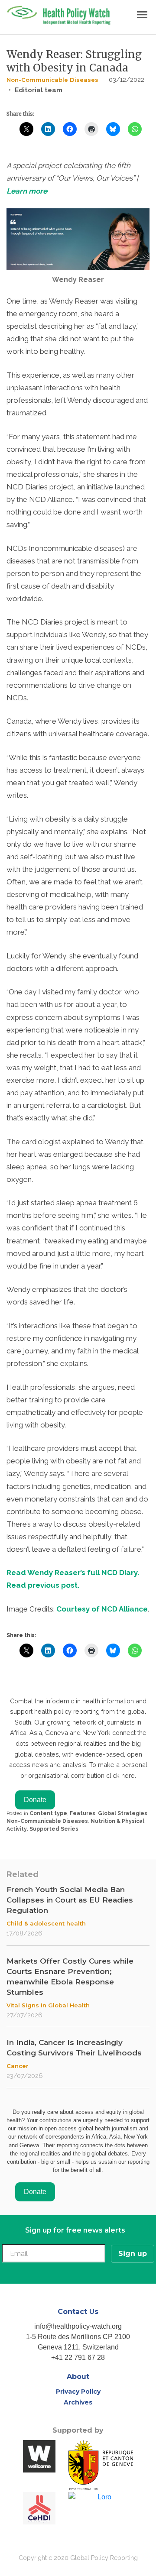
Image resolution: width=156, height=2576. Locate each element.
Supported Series (54, 1829)
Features (83, 1813)
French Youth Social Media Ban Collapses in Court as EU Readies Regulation (70, 1900)
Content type (48, 1813)
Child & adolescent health (46, 1923)
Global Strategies (123, 1813)
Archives (78, 2402)
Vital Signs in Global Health (48, 2005)
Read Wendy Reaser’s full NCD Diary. (73, 1573)
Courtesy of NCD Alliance (102, 1609)
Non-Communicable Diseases (52, 80)
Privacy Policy (78, 2392)
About (78, 2377)
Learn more (27, 191)
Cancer (18, 2066)
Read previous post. (43, 1585)
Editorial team (39, 90)
